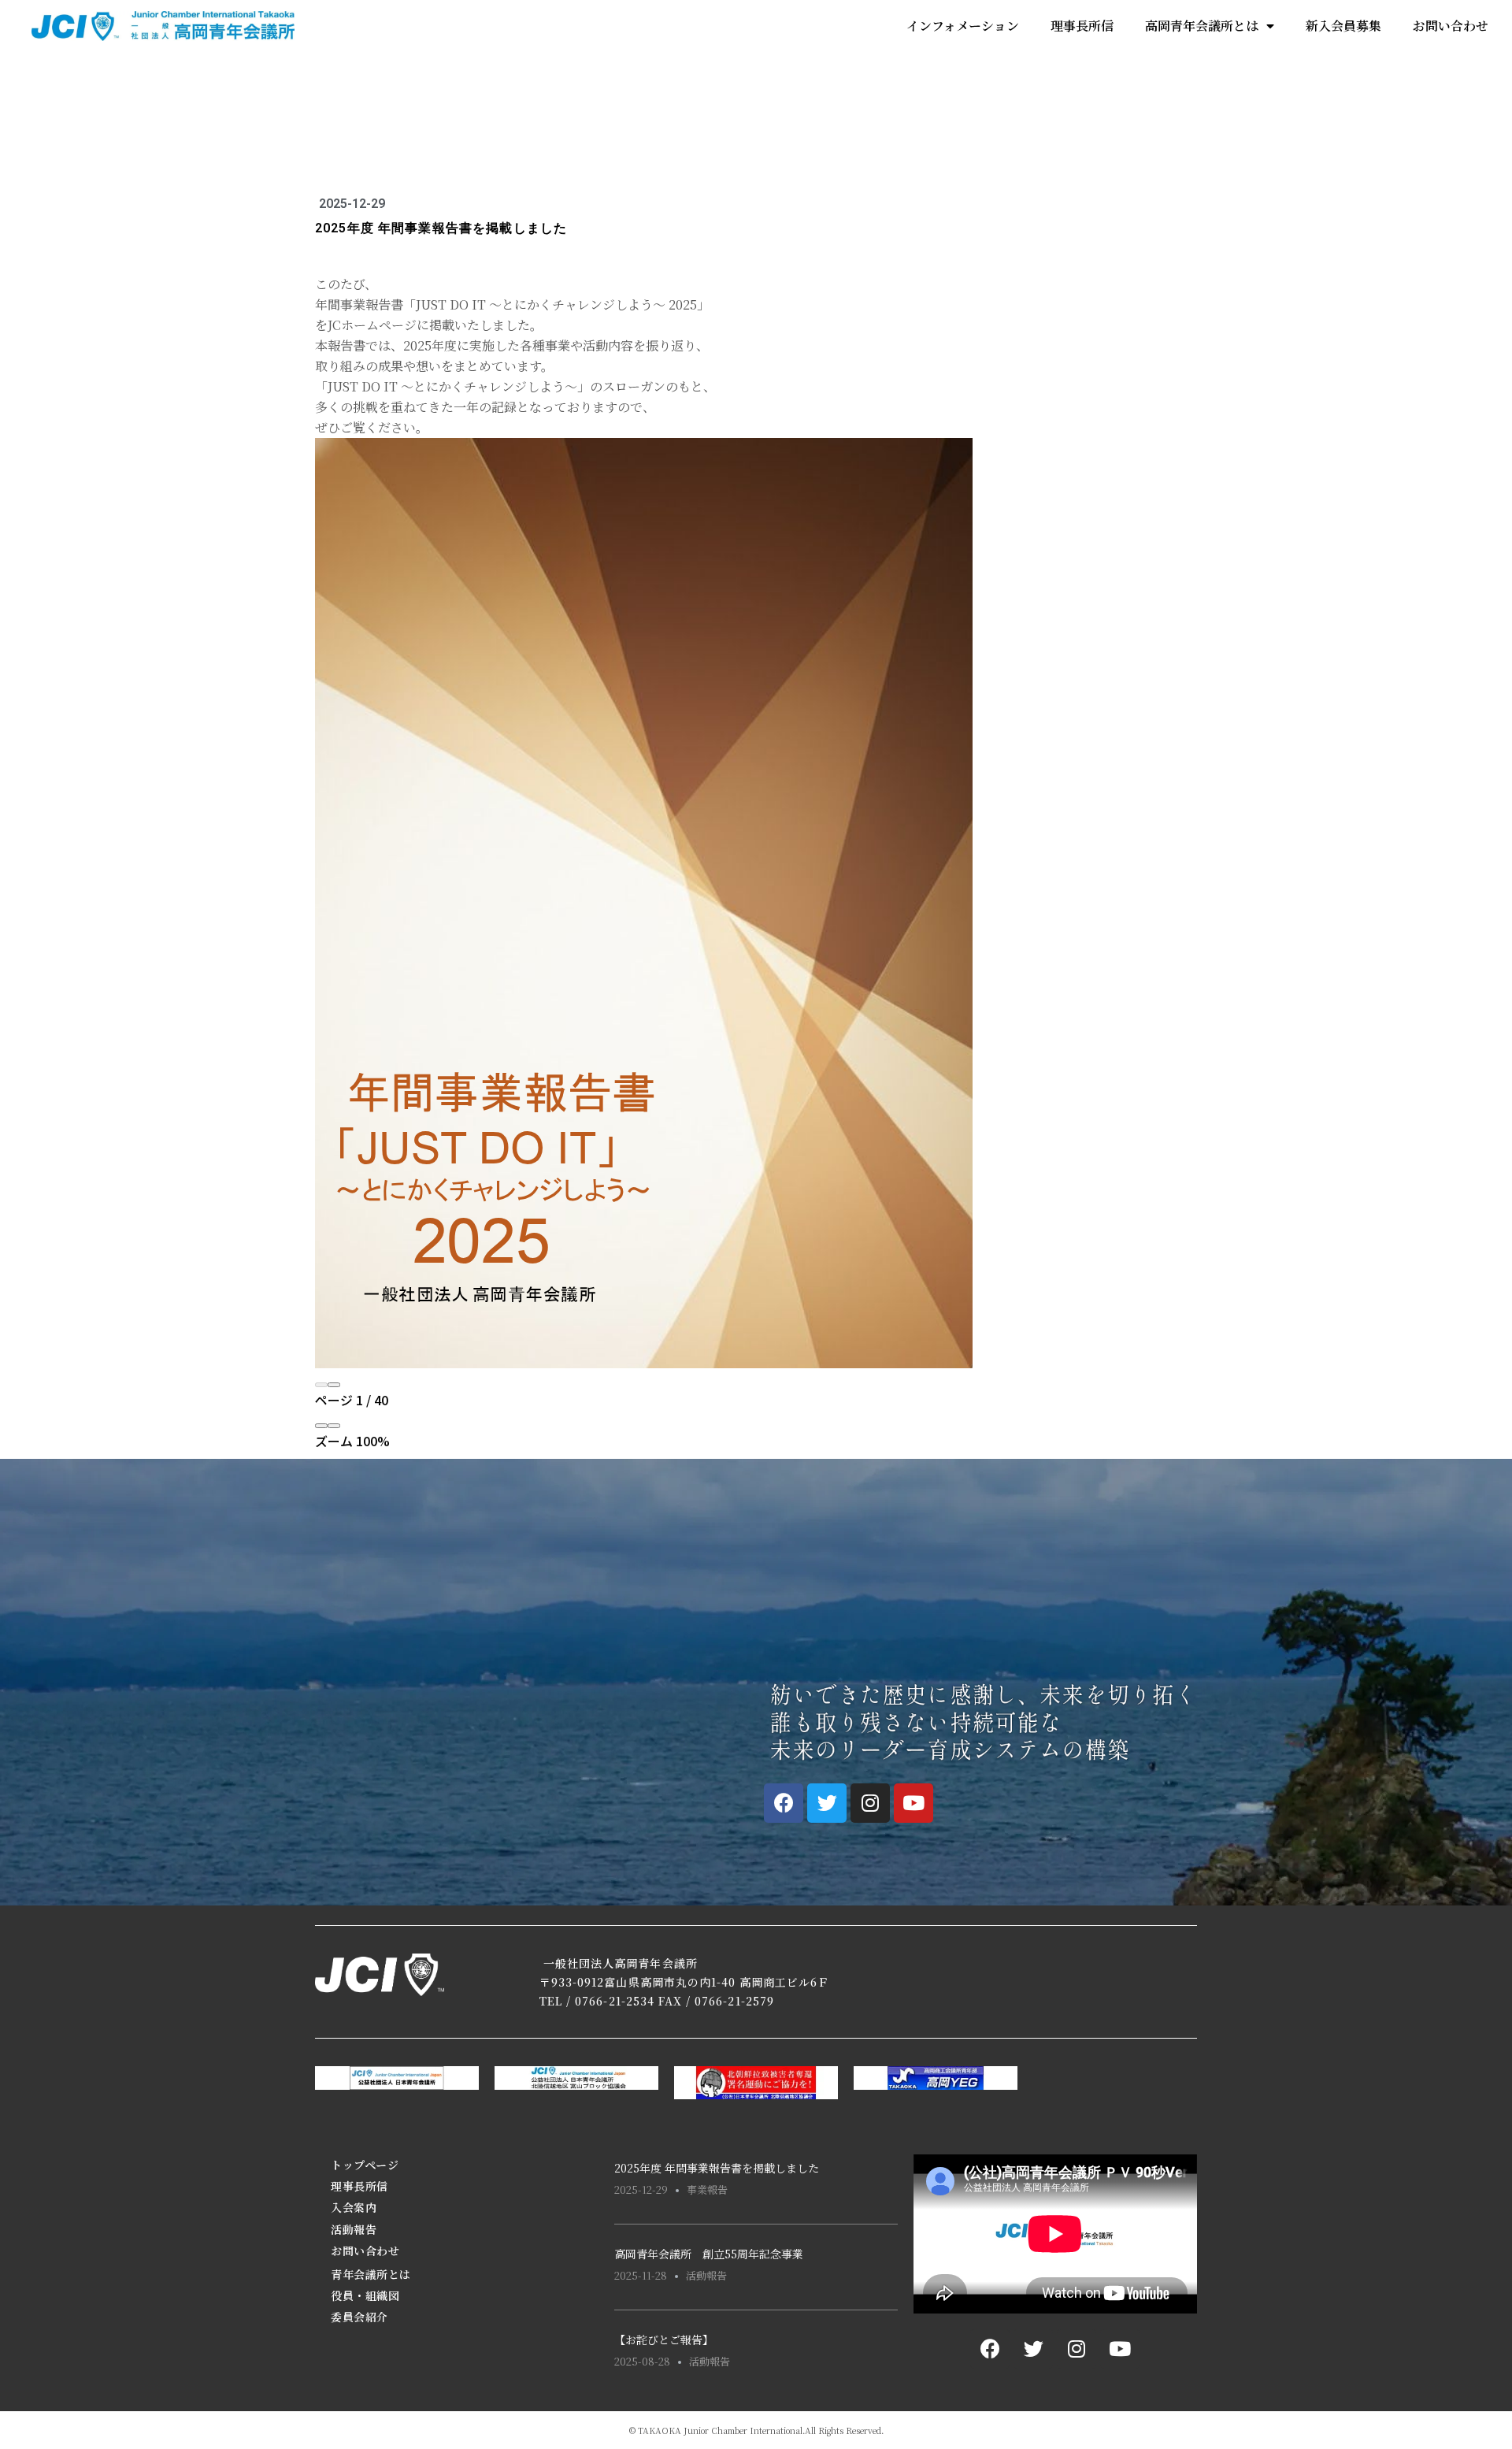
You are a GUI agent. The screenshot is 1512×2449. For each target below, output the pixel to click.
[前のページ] (321, 1385)
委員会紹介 (359, 2317)
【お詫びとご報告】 (664, 2340)
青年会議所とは (371, 2274)
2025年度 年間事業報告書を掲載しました (717, 2168)
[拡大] (334, 1426)
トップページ (365, 2165)
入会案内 (354, 2207)
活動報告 (354, 2229)
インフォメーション (963, 26)
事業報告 (707, 2189)
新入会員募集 (1343, 26)
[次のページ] (334, 1385)
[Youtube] (913, 1803)
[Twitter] (827, 1803)
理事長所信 (1082, 26)
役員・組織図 (365, 2295)
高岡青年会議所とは (1202, 26)
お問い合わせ (1451, 26)
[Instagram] (870, 1803)
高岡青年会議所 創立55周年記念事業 (709, 2254)
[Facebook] (784, 1803)
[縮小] (321, 1426)
